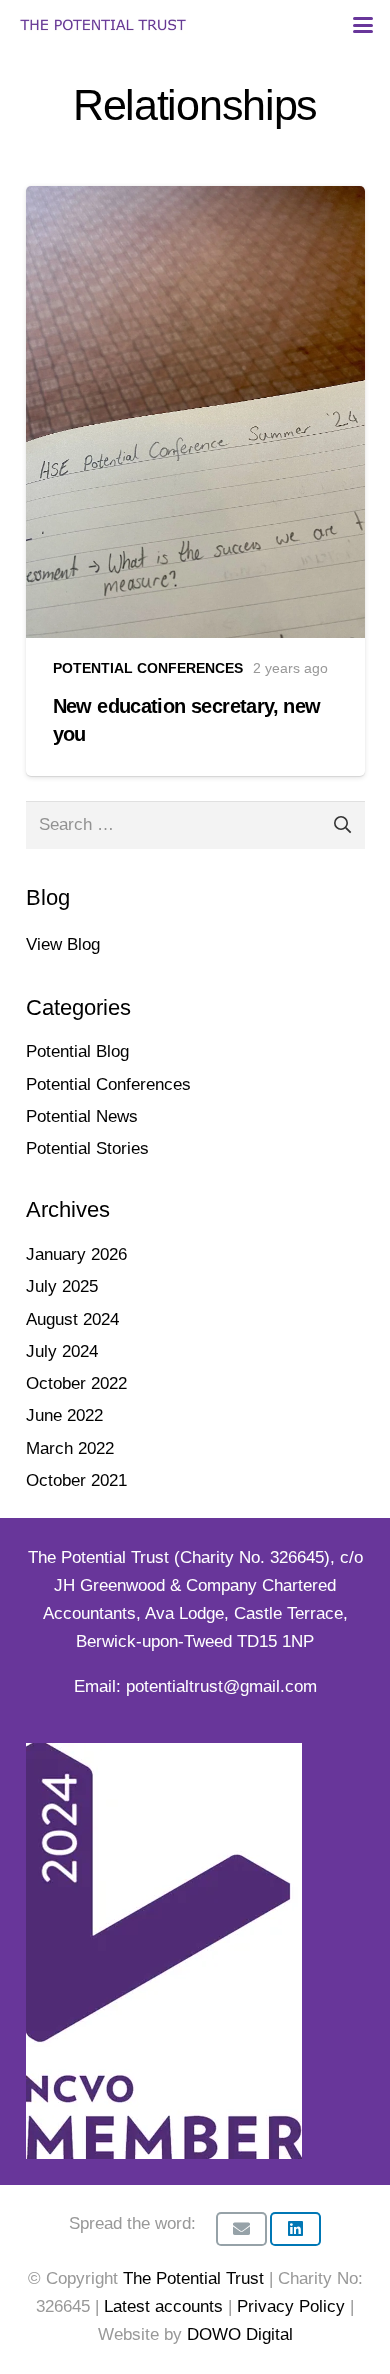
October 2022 (76, 1383)
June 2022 (64, 1415)
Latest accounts (163, 2306)
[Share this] (295, 2229)
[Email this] (241, 2229)
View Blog (63, 944)
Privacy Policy (293, 2306)
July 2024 (62, 1351)
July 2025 (62, 1286)
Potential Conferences (108, 1084)
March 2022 (70, 1448)
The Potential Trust (193, 2278)
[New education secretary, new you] (195, 481)
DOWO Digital (240, 2334)
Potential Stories (87, 1148)
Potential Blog (77, 1051)
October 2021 (76, 1480)
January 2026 (76, 1254)
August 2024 (72, 1319)
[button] (362, 25)
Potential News (82, 1116)
